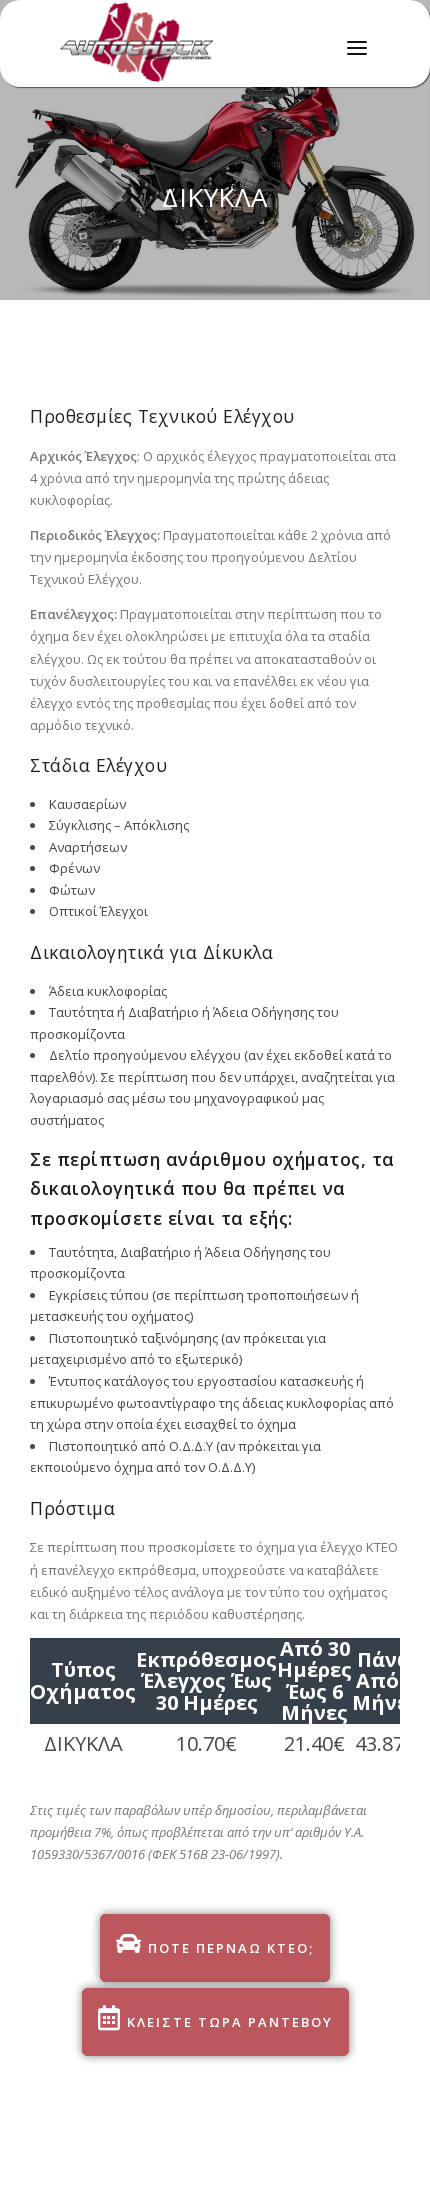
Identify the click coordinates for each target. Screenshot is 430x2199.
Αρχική (128, 83)
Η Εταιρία (137, 126)
